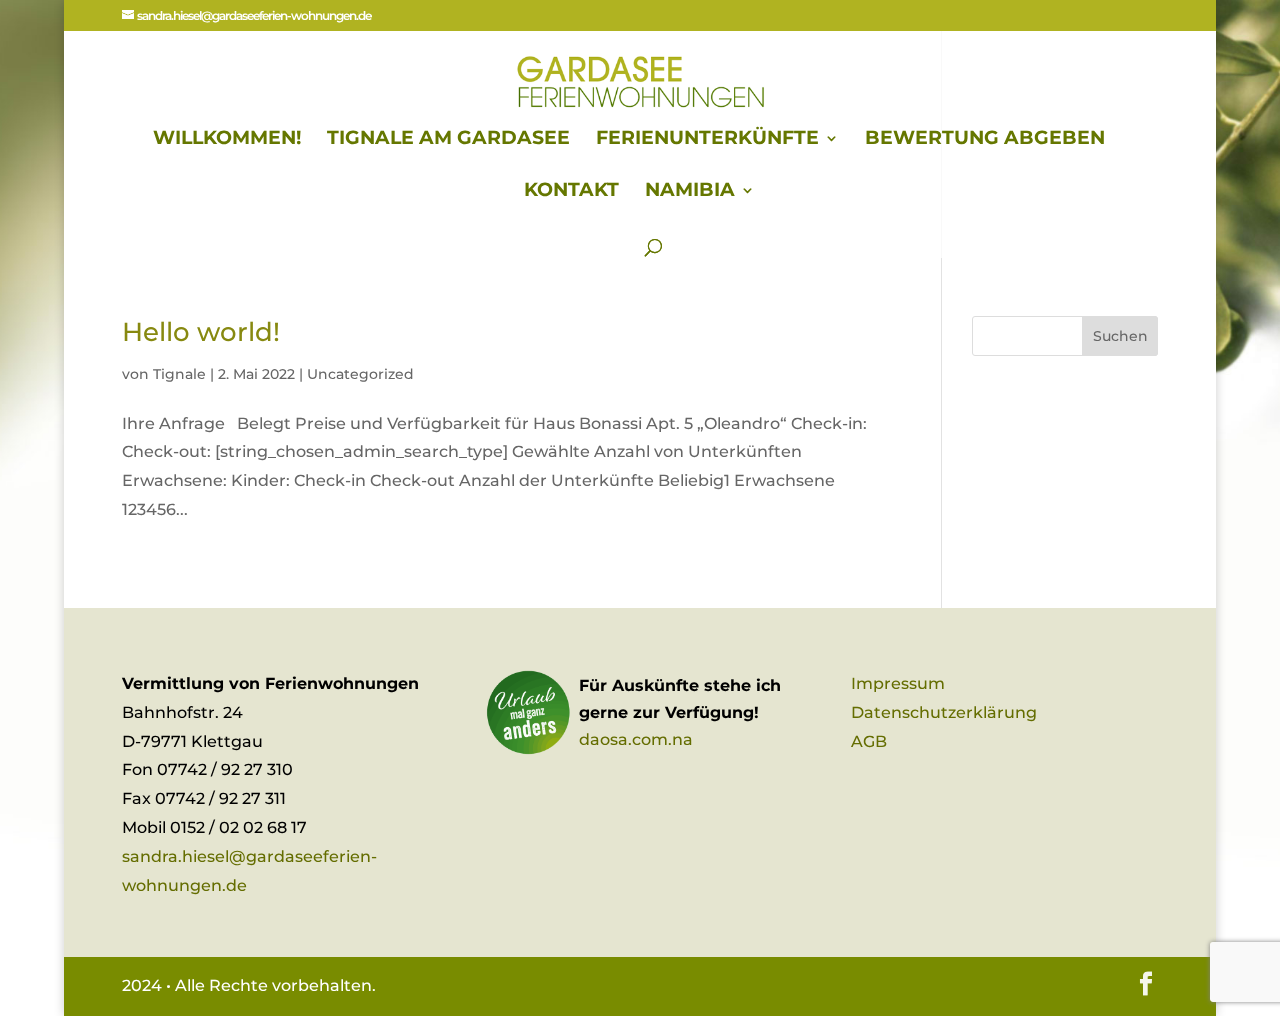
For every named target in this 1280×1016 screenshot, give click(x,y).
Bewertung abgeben (985, 140)
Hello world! (201, 332)
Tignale (179, 374)
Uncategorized (360, 374)
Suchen (1120, 336)
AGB (869, 741)
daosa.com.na (636, 739)
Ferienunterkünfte (707, 140)
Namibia (690, 192)
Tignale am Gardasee (448, 140)
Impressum (898, 683)
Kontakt (571, 192)
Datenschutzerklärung (944, 712)
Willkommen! (227, 140)
